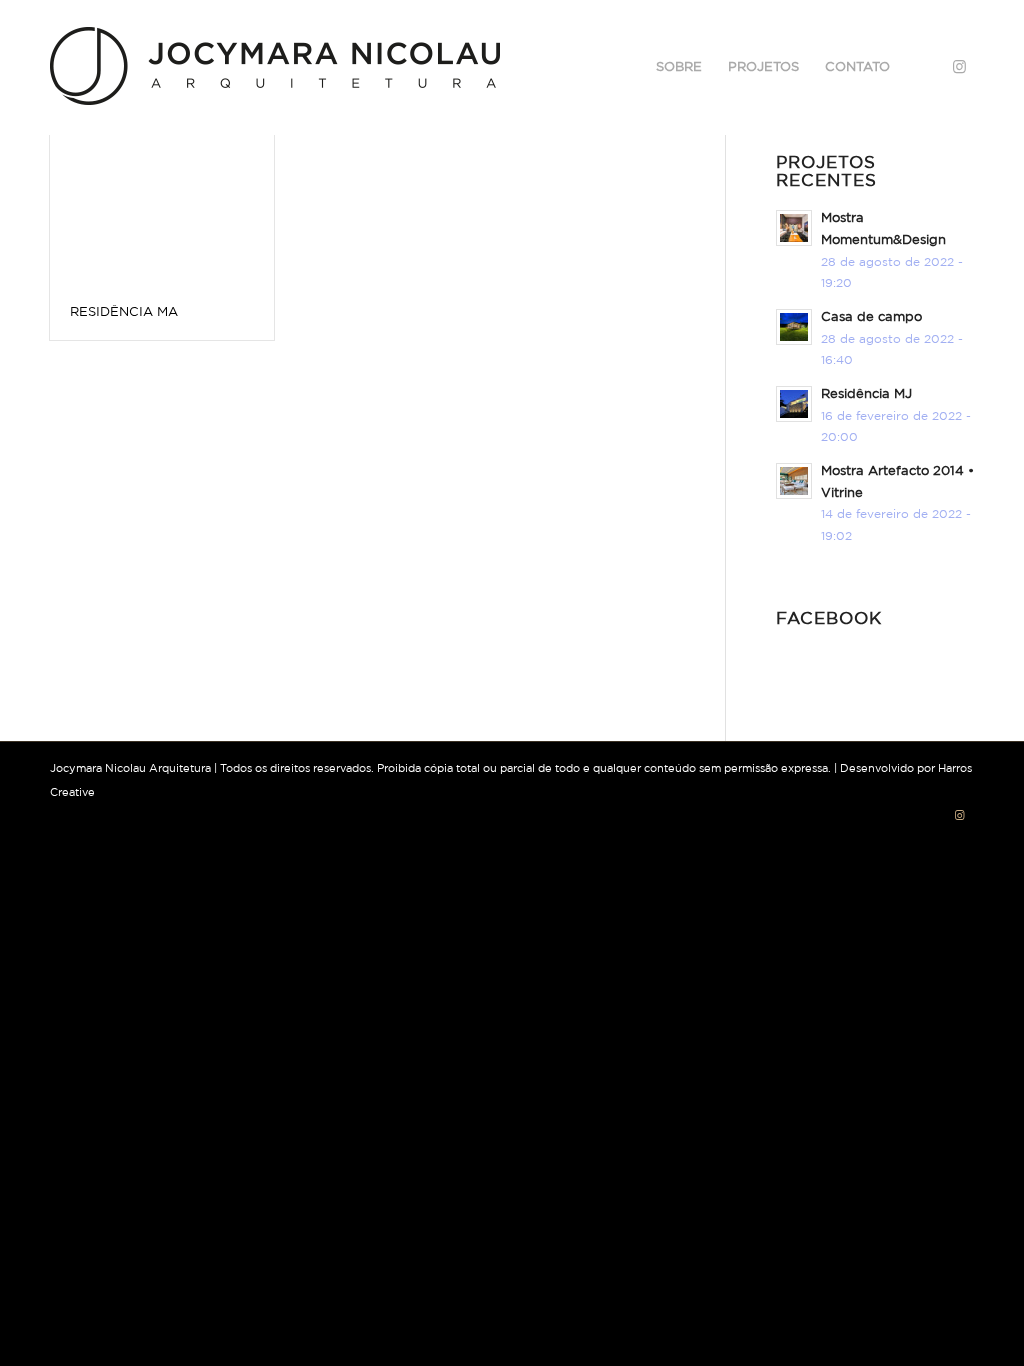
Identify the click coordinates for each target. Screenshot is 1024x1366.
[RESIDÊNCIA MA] (162, 195)
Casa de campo (871, 317)
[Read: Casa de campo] (794, 327)
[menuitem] (679, 67)
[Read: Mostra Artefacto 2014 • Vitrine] (794, 481)
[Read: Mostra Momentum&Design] (794, 228)
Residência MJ (866, 394)
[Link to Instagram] (959, 67)
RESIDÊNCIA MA (124, 312)
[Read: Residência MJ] (794, 404)
